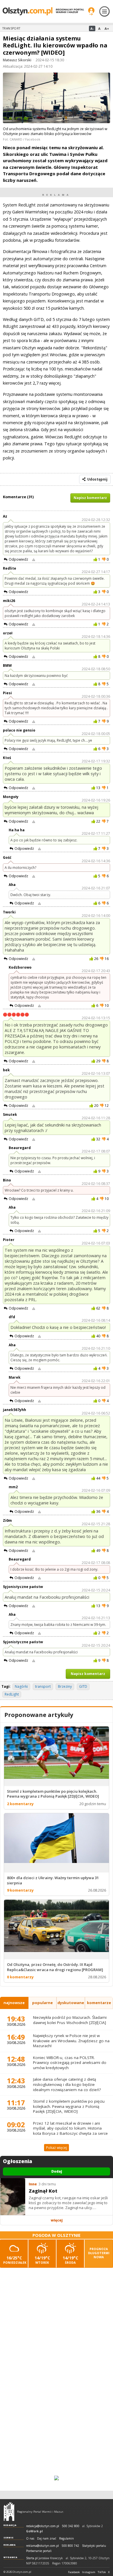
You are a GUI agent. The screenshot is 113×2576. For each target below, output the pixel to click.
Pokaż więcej (57, 2148)
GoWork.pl (34, 2531)
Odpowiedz (18, 559)
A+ (107, 28)
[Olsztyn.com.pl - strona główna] (9, 2512)
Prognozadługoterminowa (99, 2253)
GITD (83, 1686)
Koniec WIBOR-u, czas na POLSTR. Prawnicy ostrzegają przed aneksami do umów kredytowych (70, 2063)
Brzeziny (65, 1686)
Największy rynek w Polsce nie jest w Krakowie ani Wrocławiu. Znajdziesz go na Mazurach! (71, 2041)
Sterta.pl (32, 2558)
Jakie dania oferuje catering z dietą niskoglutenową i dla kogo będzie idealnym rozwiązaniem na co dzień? (67, 2084)
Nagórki (21, 1686)
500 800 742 (70, 2546)
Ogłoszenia (18, 2161)
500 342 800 (71, 2526)
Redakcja (10, 2525)
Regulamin (66, 2539)
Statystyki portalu (94, 2546)
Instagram (89, 2572)
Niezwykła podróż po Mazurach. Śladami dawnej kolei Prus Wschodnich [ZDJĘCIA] (70, 2020)
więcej (57, 2220)
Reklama (10, 2545)
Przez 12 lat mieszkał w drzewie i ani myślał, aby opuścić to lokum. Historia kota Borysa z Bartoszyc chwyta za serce (70, 2128)
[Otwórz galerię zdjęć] (57, 99)
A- (92, 28)
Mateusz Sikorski (17, 60)
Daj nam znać (47, 2539)
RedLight (12, 1694)
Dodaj (57, 2171)
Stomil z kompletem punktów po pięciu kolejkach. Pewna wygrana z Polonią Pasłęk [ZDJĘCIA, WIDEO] (69, 2106)
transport (43, 1686)
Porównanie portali (39, 2551)
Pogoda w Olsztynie (57, 2235)
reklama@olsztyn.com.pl (42, 2546)
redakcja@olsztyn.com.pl (43, 2526)
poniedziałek (15, 2260)
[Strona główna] (43, 11)
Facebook (74, 2572)
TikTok (102, 2572)
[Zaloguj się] (91, 11)
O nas (30, 2539)
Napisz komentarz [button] (90, 498)
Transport (11, 28)
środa (70, 2260)
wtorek (42, 2260)
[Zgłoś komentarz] (34, 559)
